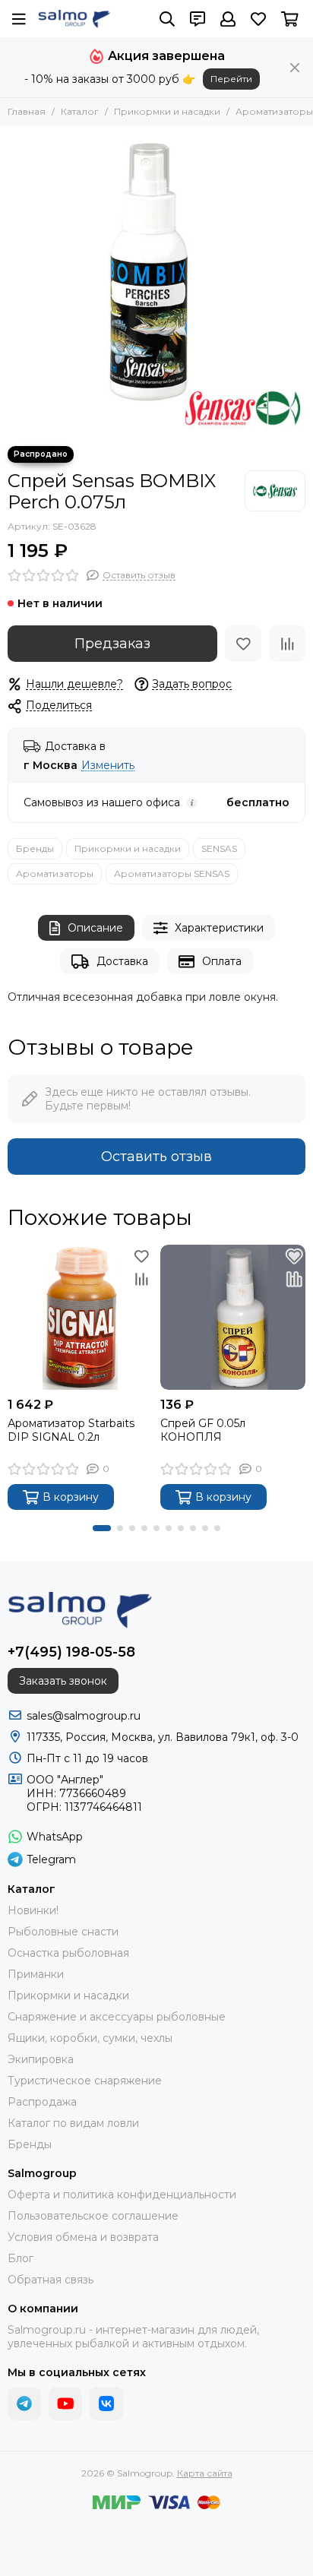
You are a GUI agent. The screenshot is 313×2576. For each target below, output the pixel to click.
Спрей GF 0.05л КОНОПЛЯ (203, 1430)
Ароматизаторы (274, 111)
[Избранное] (243, 644)
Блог (21, 2258)
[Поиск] (167, 19)
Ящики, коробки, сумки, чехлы (90, 2038)
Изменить (108, 766)
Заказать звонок (63, 1681)
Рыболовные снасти (63, 1932)
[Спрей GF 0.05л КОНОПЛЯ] (233, 1317)
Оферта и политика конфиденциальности (122, 2195)
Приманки (36, 1974)
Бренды (35, 848)
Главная (27, 111)
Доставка (122, 961)
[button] (102, 1528)
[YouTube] (65, 2404)
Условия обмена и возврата (83, 2237)
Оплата (222, 961)
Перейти (231, 79)
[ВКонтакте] (106, 2404)
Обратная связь (51, 2280)
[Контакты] (198, 19)
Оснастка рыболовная (68, 1953)
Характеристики (219, 928)
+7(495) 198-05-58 (71, 1652)
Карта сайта (205, 2473)
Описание (95, 928)
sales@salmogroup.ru (84, 1716)
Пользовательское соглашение (93, 2216)
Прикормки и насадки (167, 111)
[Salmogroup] (74, 19)
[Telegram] (24, 2404)
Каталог (80, 111)
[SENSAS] (275, 491)
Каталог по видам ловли (73, 2123)
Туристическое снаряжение (85, 2081)
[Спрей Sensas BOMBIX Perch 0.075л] (156, 282)
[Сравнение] (287, 644)
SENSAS (219, 848)
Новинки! (33, 1910)
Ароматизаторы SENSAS (172, 873)
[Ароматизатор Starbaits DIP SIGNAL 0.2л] (80, 1317)
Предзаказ (112, 644)
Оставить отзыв (156, 1157)
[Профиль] (228, 19)
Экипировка (41, 2059)
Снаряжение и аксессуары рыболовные (117, 2017)
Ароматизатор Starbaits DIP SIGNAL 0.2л (71, 1430)
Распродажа (42, 2102)
